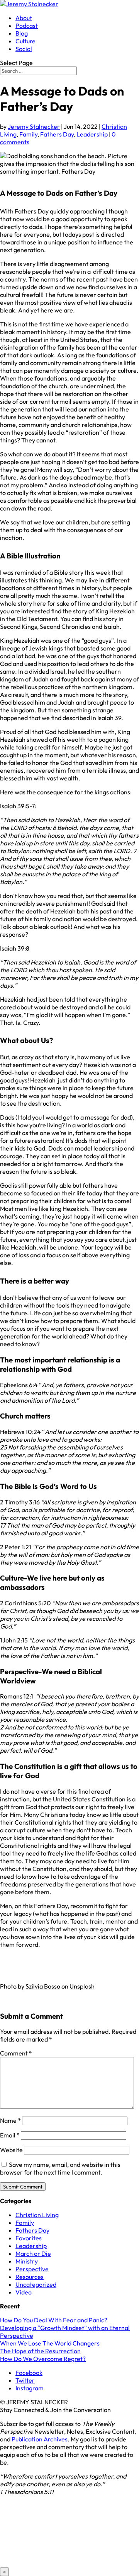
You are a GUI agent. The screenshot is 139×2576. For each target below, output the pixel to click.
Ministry (27, 2261)
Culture (25, 41)
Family (28, 134)
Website (11, 2150)
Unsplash (82, 1986)
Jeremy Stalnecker (34, 126)
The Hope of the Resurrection (40, 2351)
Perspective (32, 2269)
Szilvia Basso (43, 1986)
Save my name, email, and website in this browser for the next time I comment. (60, 2168)
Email (10, 2135)
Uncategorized (36, 2284)
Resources (30, 2277)
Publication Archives (40, 2439)
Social (24, 49)
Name (10, 2120)
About (24, 18)
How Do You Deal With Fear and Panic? (54, 2320)
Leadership (92, 134)
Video (24, 2292)
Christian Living (37, 2215)
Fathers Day (57, 134)
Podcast (27, 26)
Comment (16, 2053)
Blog (22, 33)
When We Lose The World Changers (50, 2343)
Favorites (29, 2238)
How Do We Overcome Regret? (43, 2359)
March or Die (33, 2253)
